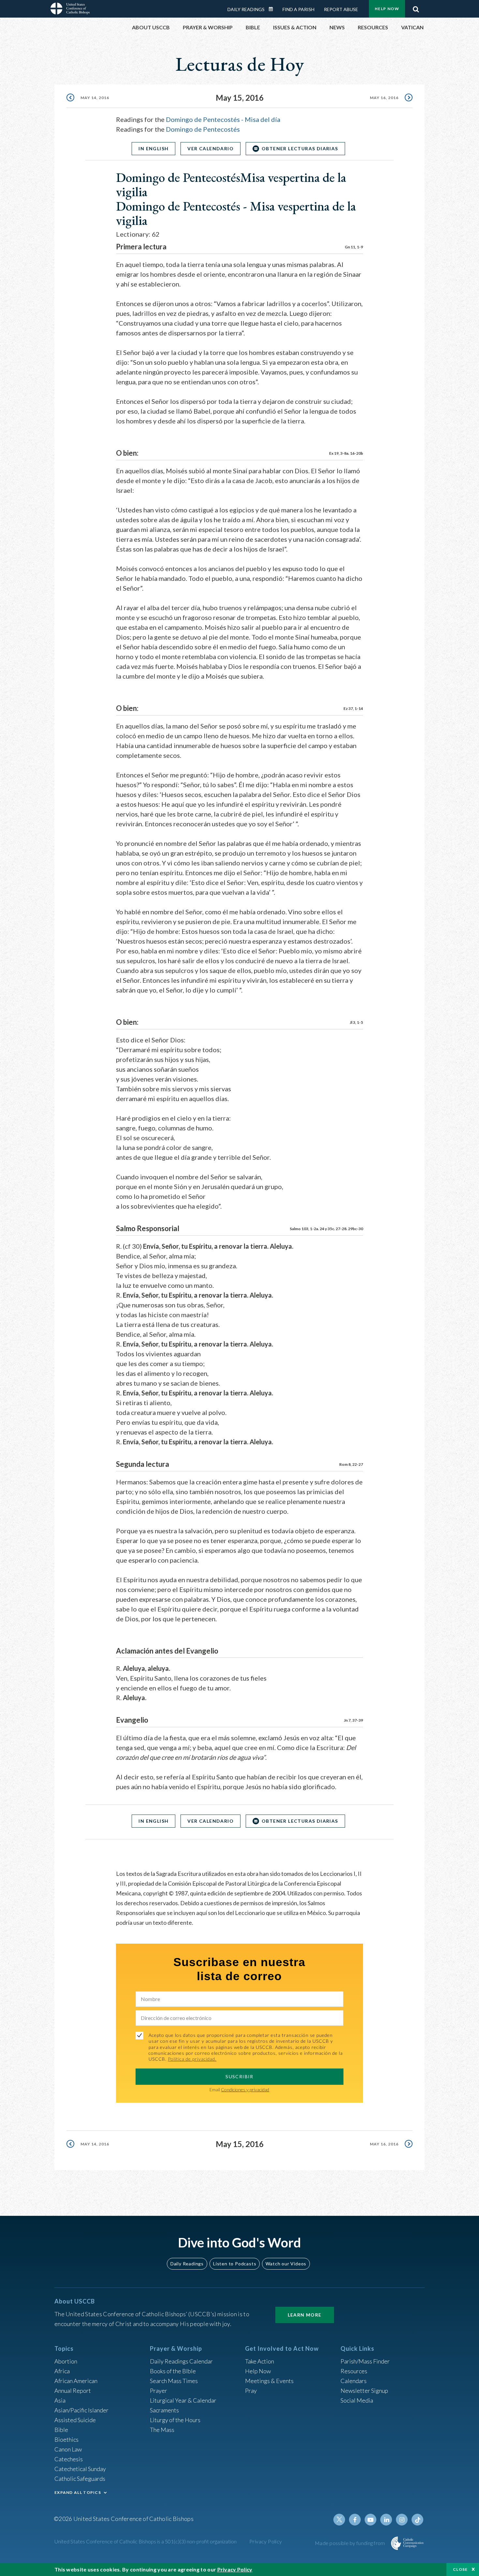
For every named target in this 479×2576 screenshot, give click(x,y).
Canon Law (68, 2449)
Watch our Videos (286, 2264)
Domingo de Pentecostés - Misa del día (223, 119)
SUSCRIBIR (239, 2076)
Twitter (339, 2520)
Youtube (370, 2520)
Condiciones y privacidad (245, 2090)
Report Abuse (341, 9)
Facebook (355, 2520)
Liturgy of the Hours (175, 2420)
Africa (62, 2371)
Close (460, 2569)
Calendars (354, 2381)
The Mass (162, 2430)
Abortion (66, 2361)
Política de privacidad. (192, 2059)
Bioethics (66, 2439)
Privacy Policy (266, 2541)
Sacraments (164, 2410)
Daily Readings (246, 9)
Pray (251, 2391)
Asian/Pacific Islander (81, 2410)
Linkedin (386, 2520)
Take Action (260, 2361)
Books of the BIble (173, 2371)
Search (416, 7)
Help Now (387, 9)
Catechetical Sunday (80, 2469)
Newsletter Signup (364, 2391)
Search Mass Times (174, 2381)
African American (76, 2381)
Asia (60, 2400)
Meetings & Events (269, 2381)
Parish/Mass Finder (365, 2361)
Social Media (357, 2400)
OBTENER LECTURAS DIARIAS (300, 148)
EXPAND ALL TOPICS (78, 2492)
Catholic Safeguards (80, 2479)
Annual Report (73, 2391)
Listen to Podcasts (235, 2264)
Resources (354, 2371)
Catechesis (69, 2459)
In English (153, 148)
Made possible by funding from (350, 2543)
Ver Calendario (210, 148)
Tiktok (417, 2520)
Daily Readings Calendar (273, 9)
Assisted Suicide (75, 2420)
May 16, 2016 (384, 98)
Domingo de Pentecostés (203, 129)
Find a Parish (298, 9)
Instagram (402, 2520)
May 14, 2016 (95, 98)
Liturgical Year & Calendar (183, 2400)
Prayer (159, 2391)
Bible (61, 2430)
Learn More (305, 2315)
